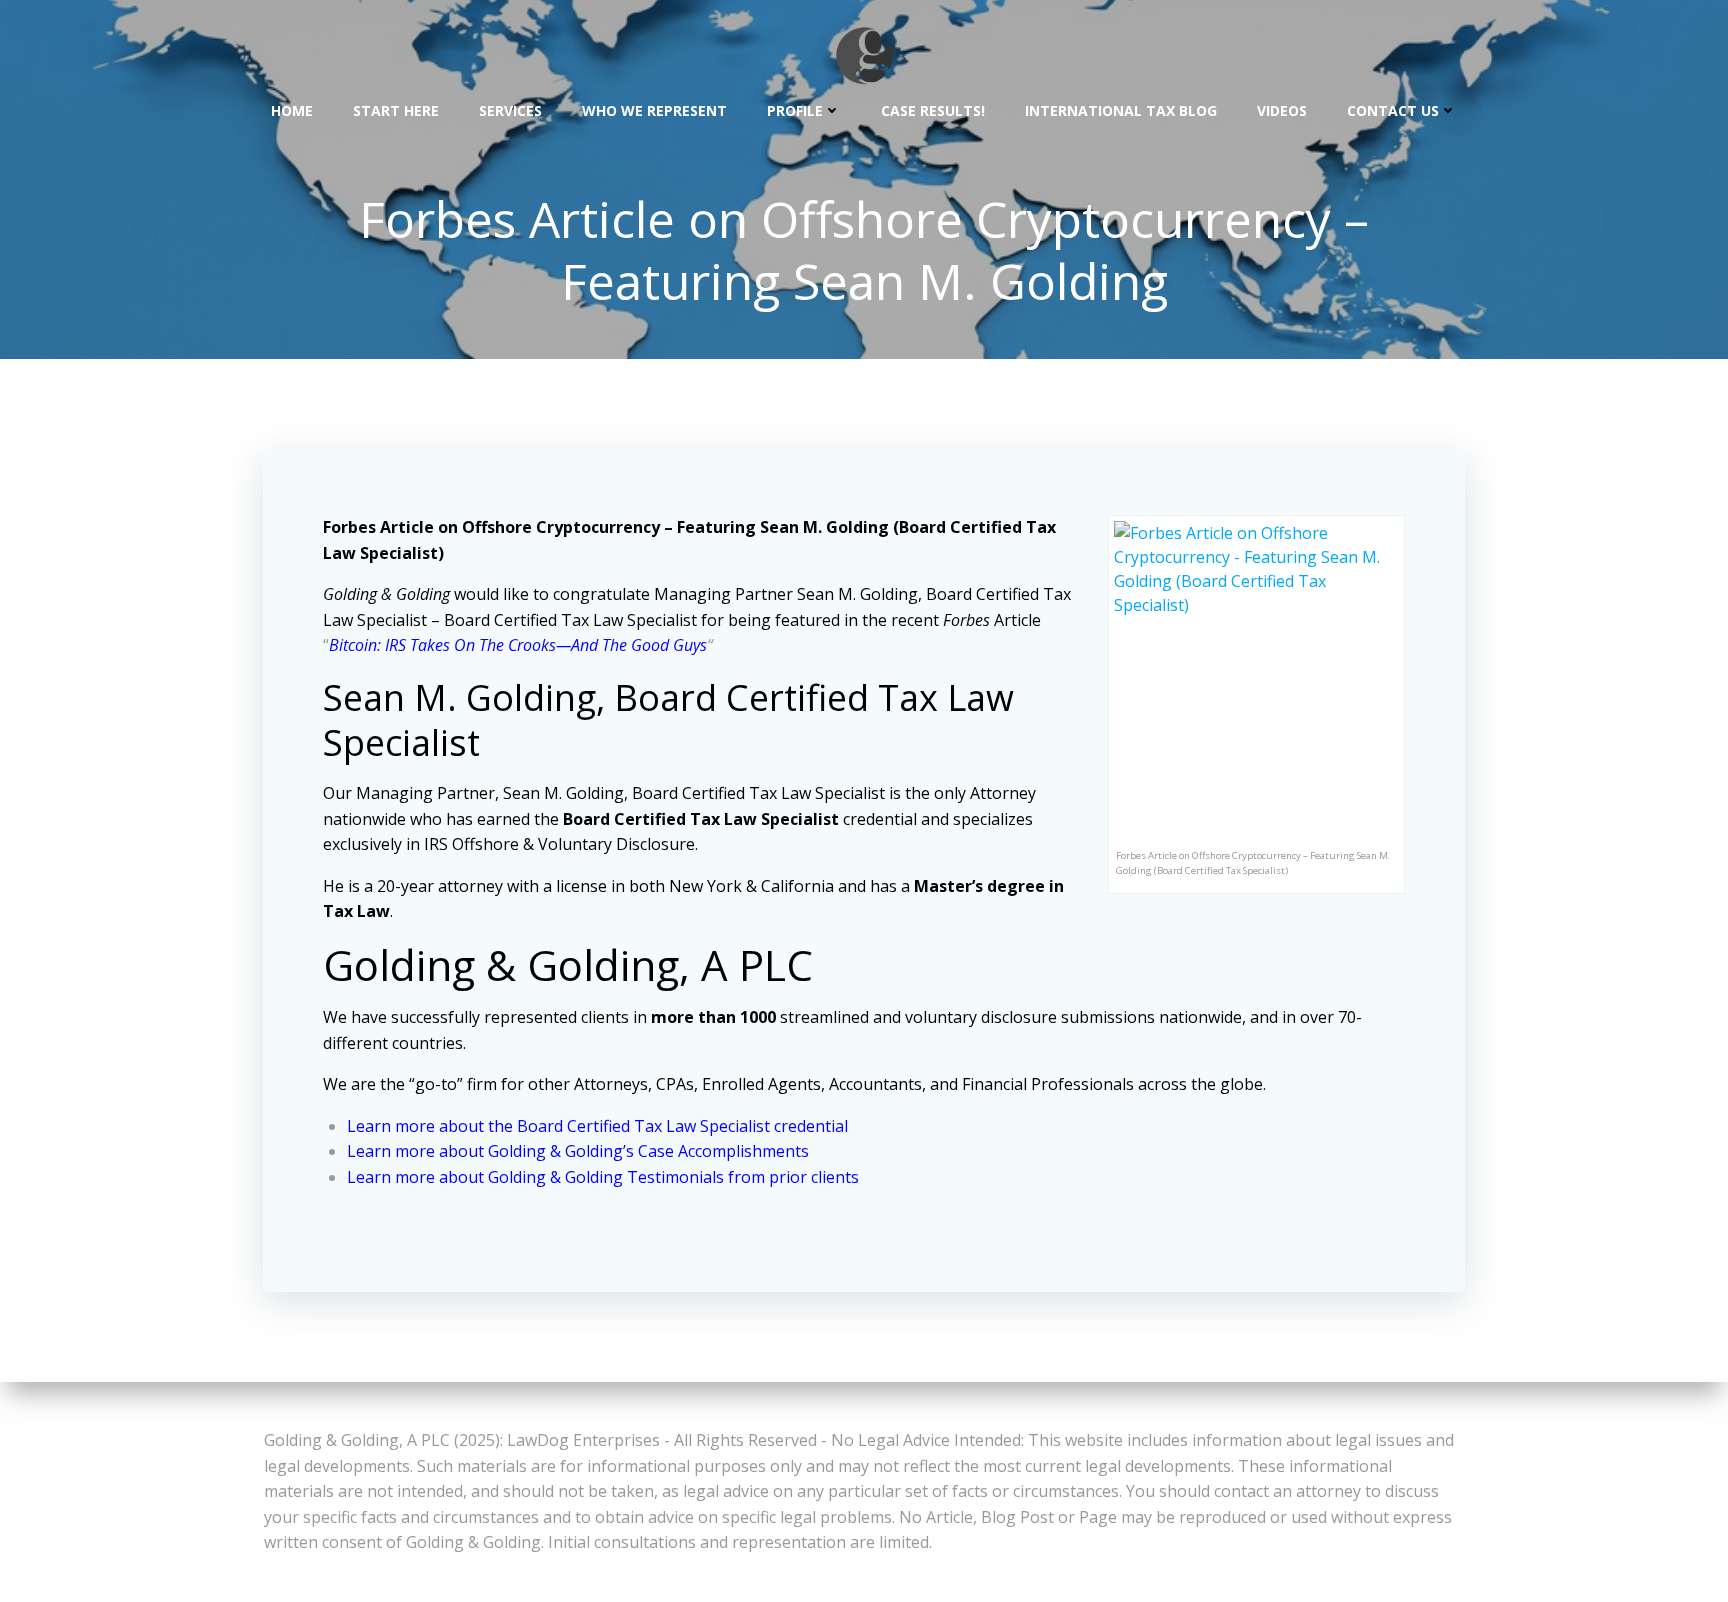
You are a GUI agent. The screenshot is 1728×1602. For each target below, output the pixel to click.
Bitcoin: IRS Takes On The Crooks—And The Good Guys (518, 645)
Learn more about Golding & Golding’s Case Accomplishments (578, 1151)
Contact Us (1393, 110)
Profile (795, 110)
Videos (1282, 110)
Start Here (396, 110)
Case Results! (933, 110)
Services (510, 110)
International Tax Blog (1121, 110)
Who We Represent (654, 110)
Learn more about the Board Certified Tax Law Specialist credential (597, 1126)
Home (292, 110)
